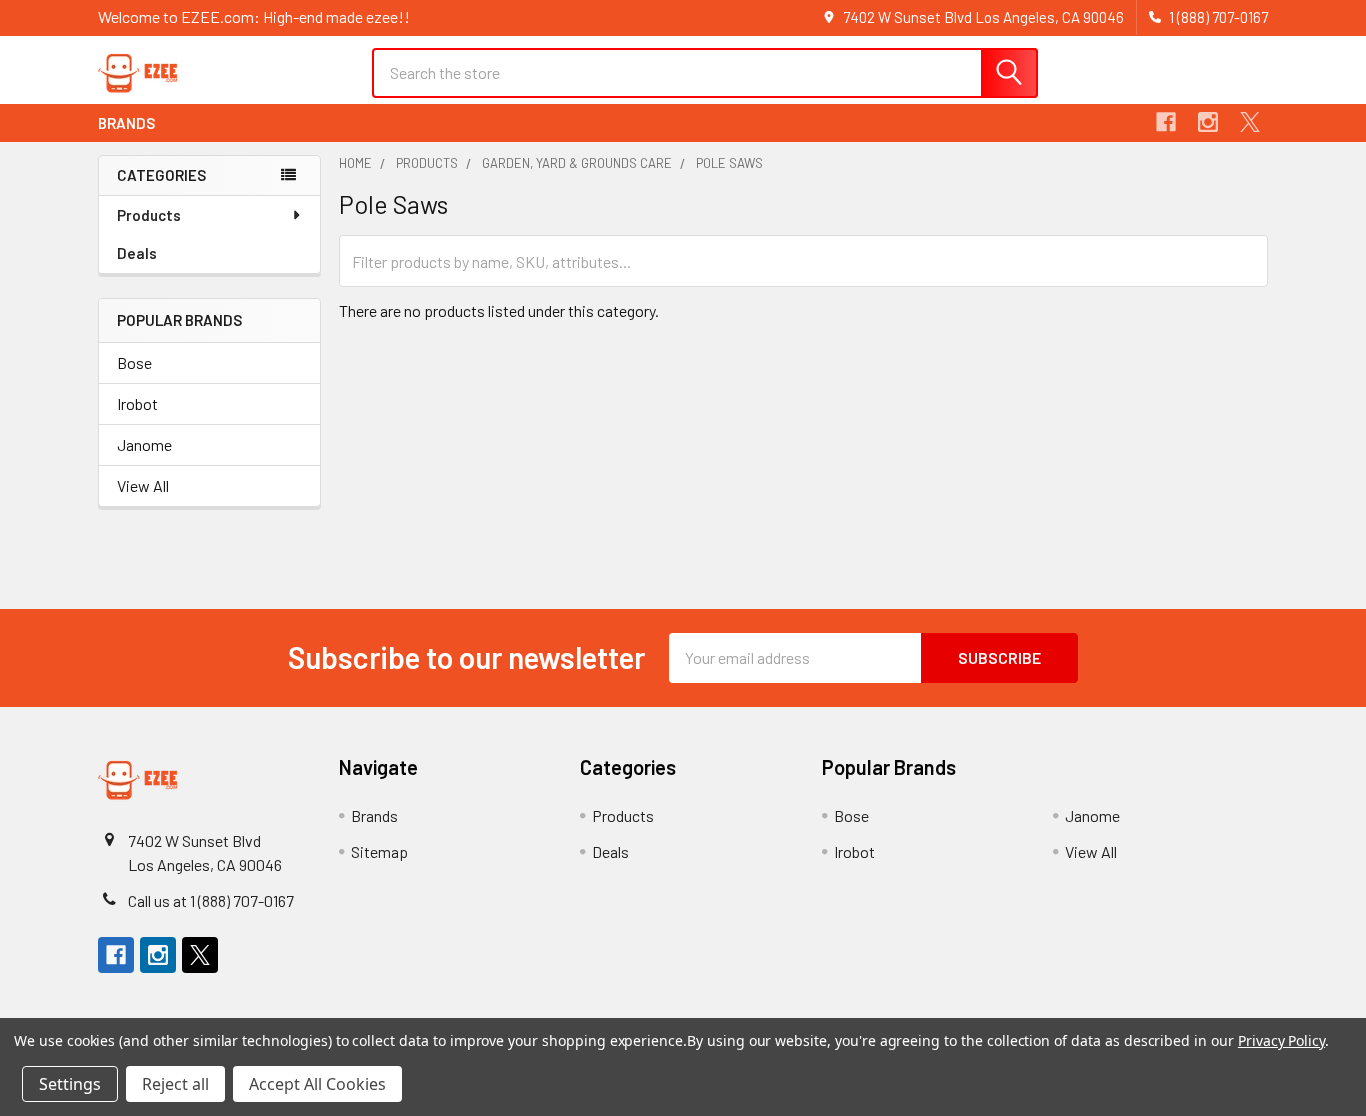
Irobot (137, 403)
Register (1145, 82)
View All (143, 485)
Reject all (175, 1084)
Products (149, 215)
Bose (134, 362)
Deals (137, 253)
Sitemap (379, 851)
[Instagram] (1208, 122)
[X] (1250, 122)
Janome (144, 444)
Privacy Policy (1281, 1040)
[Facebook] (1166, 122)
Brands (126, 123)
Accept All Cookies (317, 1084)
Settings (70, 1084)
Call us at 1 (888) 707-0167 (211, 900)
